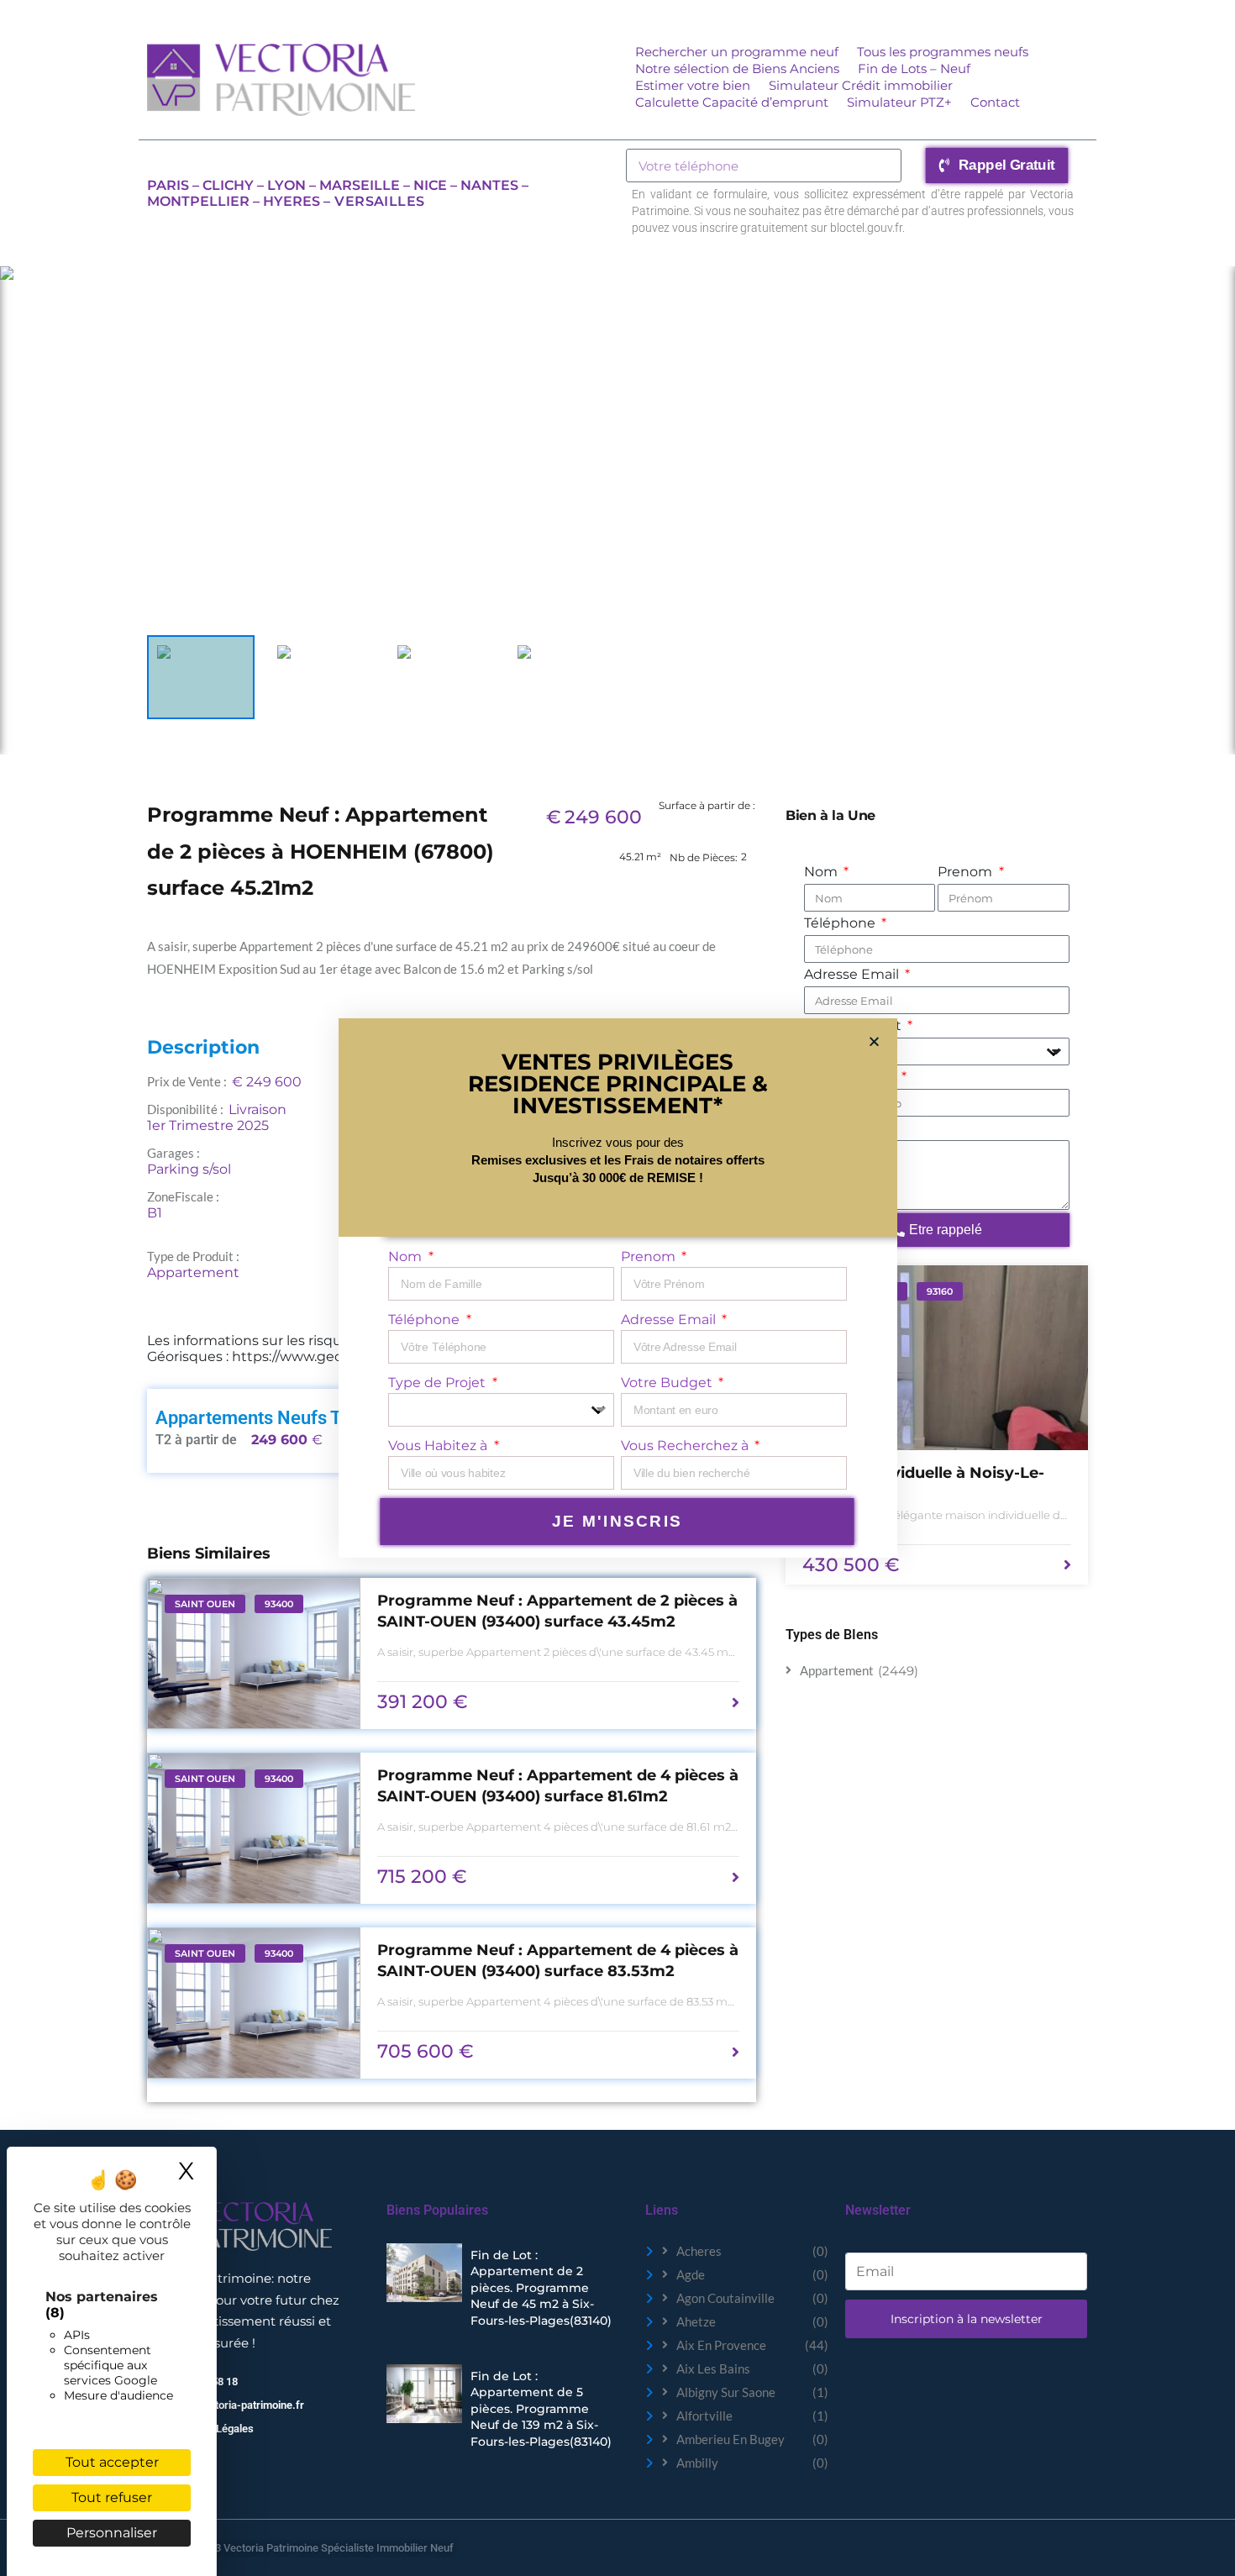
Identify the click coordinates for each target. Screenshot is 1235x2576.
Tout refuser (112, 2497)
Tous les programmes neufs (943, 52)
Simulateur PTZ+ (899, 102)
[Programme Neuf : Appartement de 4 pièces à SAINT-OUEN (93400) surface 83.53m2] (254, 2003)
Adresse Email (853, 974)
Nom (822, 872)
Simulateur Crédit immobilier (861, 85)
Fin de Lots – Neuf (914, 68)
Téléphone (841, 923)
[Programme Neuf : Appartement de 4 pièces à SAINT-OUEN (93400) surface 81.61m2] (254, 1828)
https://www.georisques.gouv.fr (336, 1356)
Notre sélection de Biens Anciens (737, 68)
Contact (995, 102)
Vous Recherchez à (686, 1446)
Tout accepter (112, 2462)
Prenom (967, 872)
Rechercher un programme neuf (737, 52)
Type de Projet (439, 1383)
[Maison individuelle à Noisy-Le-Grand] (937, 1358)
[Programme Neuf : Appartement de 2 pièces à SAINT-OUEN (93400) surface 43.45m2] (254, 1653)
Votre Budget (668, 1383)
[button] (874, 1041)
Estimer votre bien (693, 85)
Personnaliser (112, 2533)
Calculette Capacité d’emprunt (732, 102)
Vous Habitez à (439, 1446)
